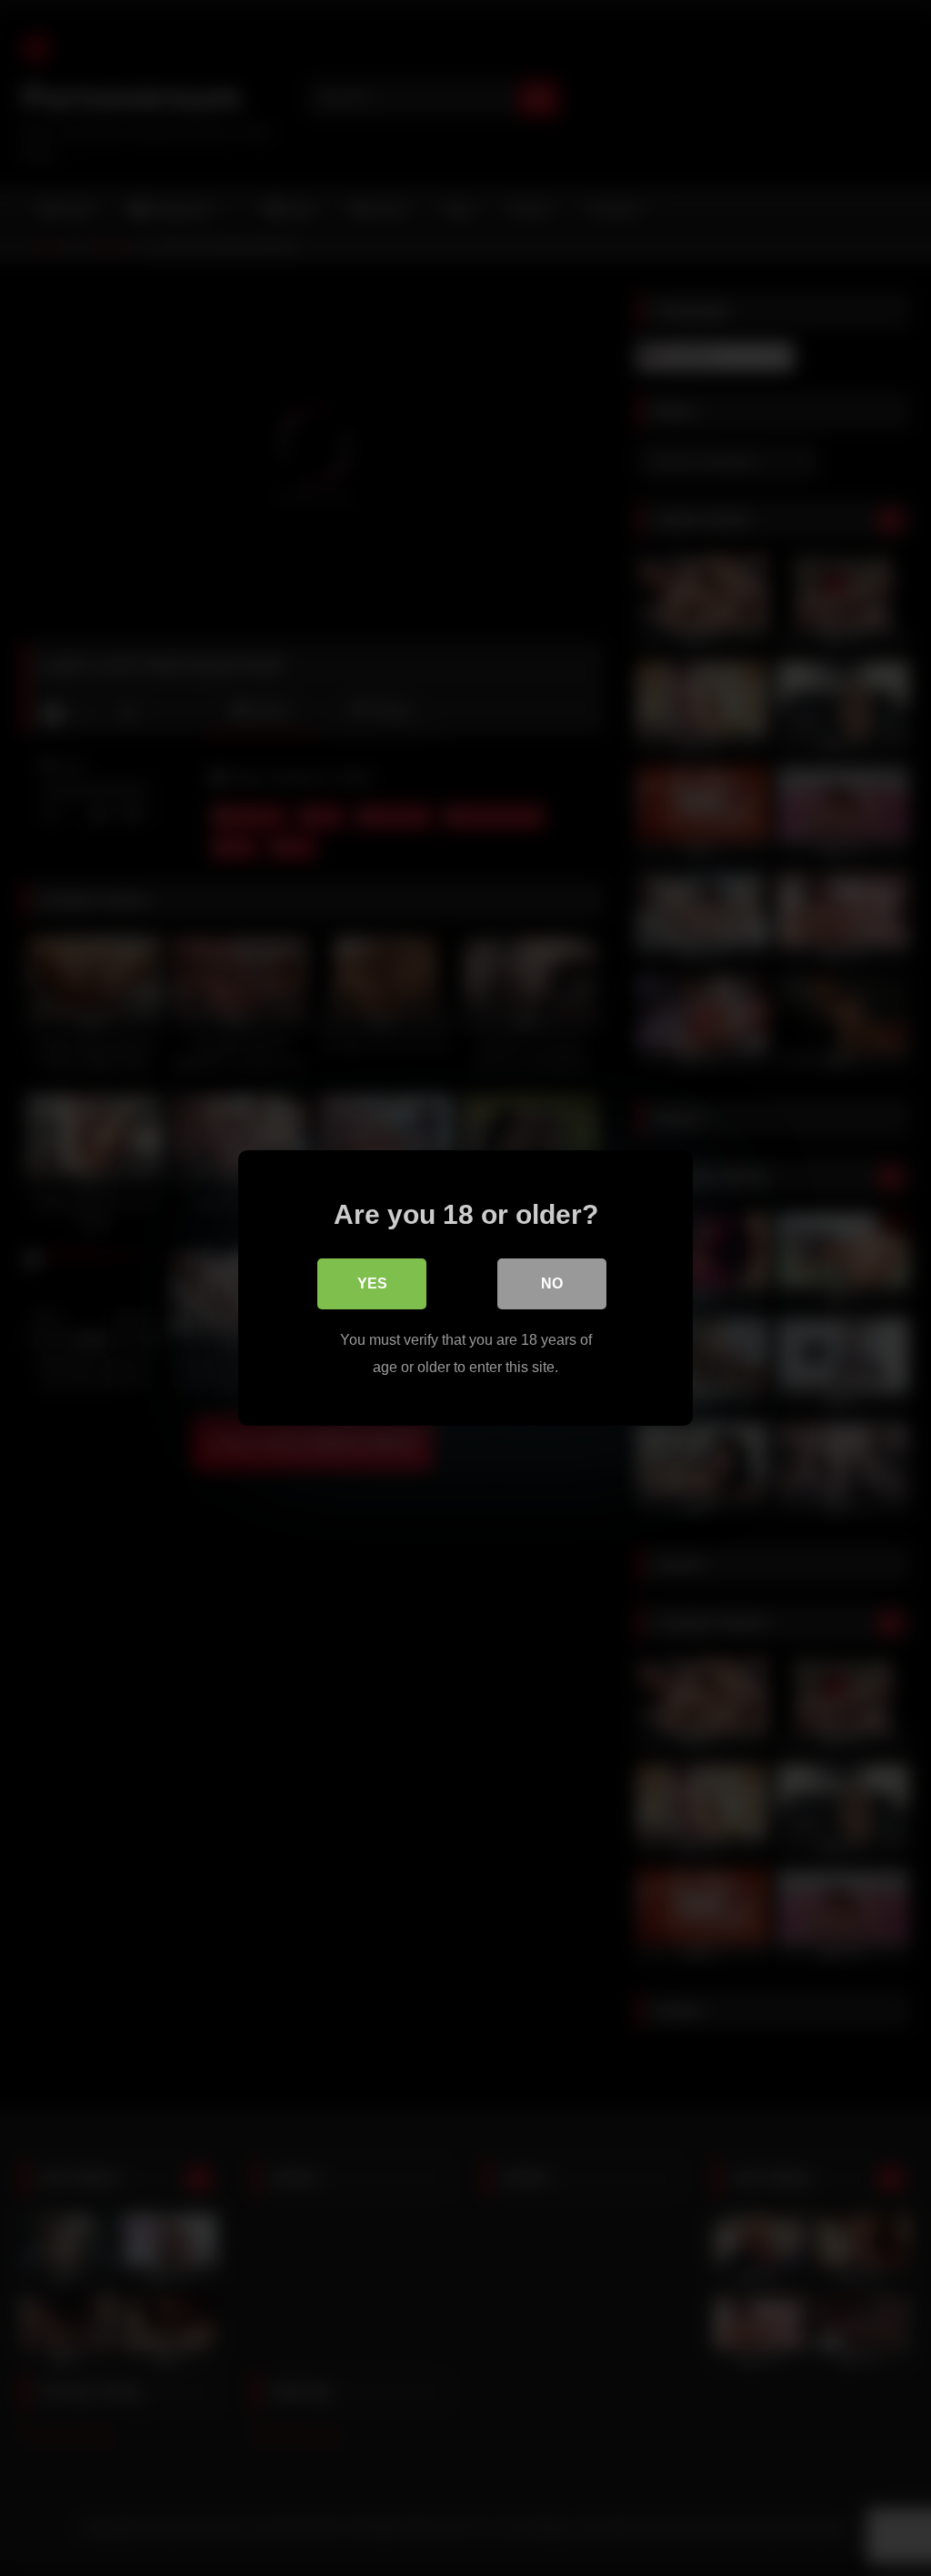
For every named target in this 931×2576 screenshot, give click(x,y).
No (552, 1283)
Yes (372, 1283)
